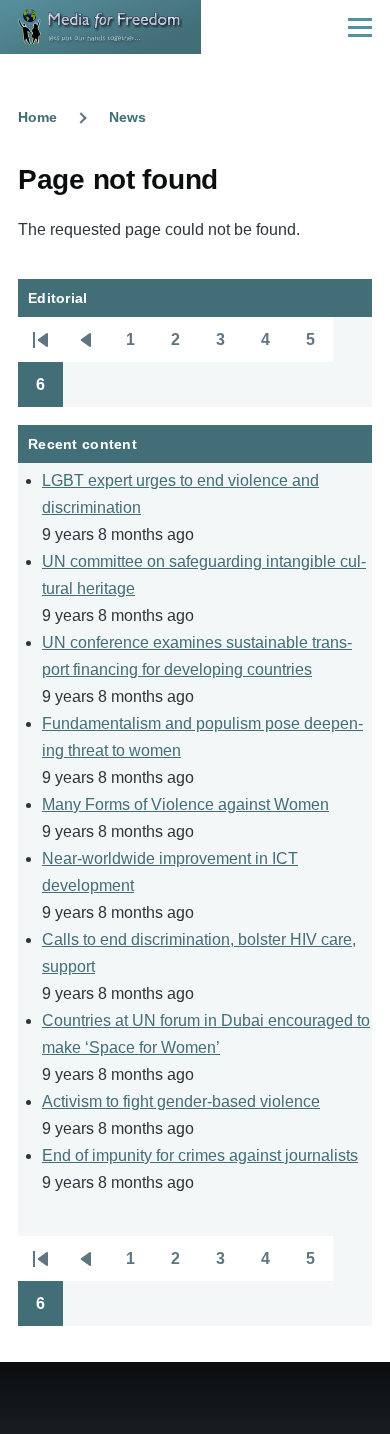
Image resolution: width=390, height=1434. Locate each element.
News (127, 117)
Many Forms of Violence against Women (185, 804)
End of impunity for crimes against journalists (200, 1155)
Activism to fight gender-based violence (181, 1101)
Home (37, 117)
